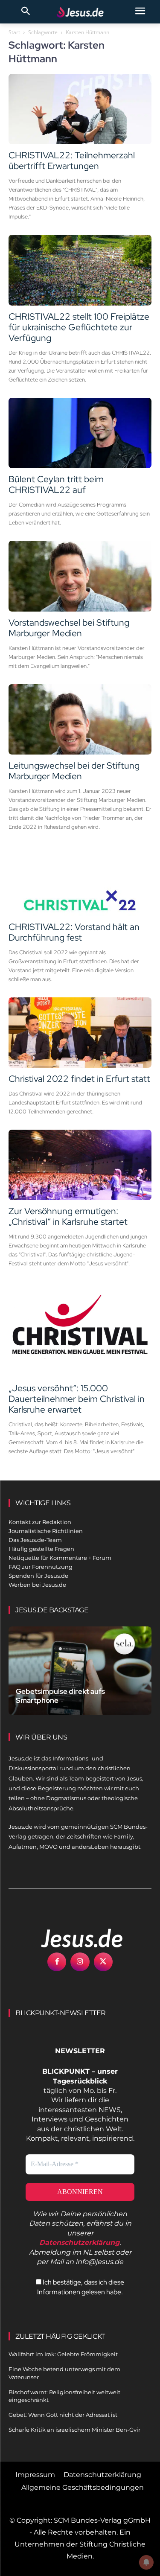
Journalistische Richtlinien (46, 1531)
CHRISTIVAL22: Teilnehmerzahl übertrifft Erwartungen (72, 160)
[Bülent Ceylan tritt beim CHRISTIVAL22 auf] (80, 433)
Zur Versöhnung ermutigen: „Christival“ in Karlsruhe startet (68, 1216)
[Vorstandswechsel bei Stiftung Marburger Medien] (80, 576)
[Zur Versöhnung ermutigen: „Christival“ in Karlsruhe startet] (80, 1165)
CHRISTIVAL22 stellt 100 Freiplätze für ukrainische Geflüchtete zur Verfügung (79, 327)
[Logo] (73, 1938)
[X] (103, 1962)
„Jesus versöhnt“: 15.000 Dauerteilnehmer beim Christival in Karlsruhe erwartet (77, 1399)
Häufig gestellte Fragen (41, 1549)
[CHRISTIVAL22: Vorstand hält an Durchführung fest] (80, 880)
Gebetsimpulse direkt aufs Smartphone (60, 1696)
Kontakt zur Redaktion (40, 1522)
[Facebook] (57, 1962)
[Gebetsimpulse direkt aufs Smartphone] (80, 1671)
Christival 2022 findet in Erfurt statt (79, 1079)
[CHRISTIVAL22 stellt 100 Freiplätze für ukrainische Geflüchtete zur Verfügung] (80, 270)
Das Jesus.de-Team (35, 1540)
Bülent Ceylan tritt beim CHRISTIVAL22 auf (56, 484)
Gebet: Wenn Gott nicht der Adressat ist (63, 2415)
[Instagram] (80, 1962)
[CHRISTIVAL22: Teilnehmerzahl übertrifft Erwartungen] (80, 109)
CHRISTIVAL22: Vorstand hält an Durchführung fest (74, 932)
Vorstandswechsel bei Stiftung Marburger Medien (69, 628)
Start (14, 32)
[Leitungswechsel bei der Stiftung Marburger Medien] (80, 719)
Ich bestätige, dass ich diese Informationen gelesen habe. (81, 2287)
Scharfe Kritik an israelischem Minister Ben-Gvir (74, 2430)
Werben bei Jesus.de (37, 1585)
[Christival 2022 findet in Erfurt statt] (80, 1033)
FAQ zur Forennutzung (41, 1567)
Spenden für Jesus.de (38, 1576)
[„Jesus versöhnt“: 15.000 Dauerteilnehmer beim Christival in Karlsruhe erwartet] (80, 1329)
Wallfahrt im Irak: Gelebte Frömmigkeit (63, 2354)
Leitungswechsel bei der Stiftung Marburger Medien (74, 771)
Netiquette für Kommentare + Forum (60, 1558)
